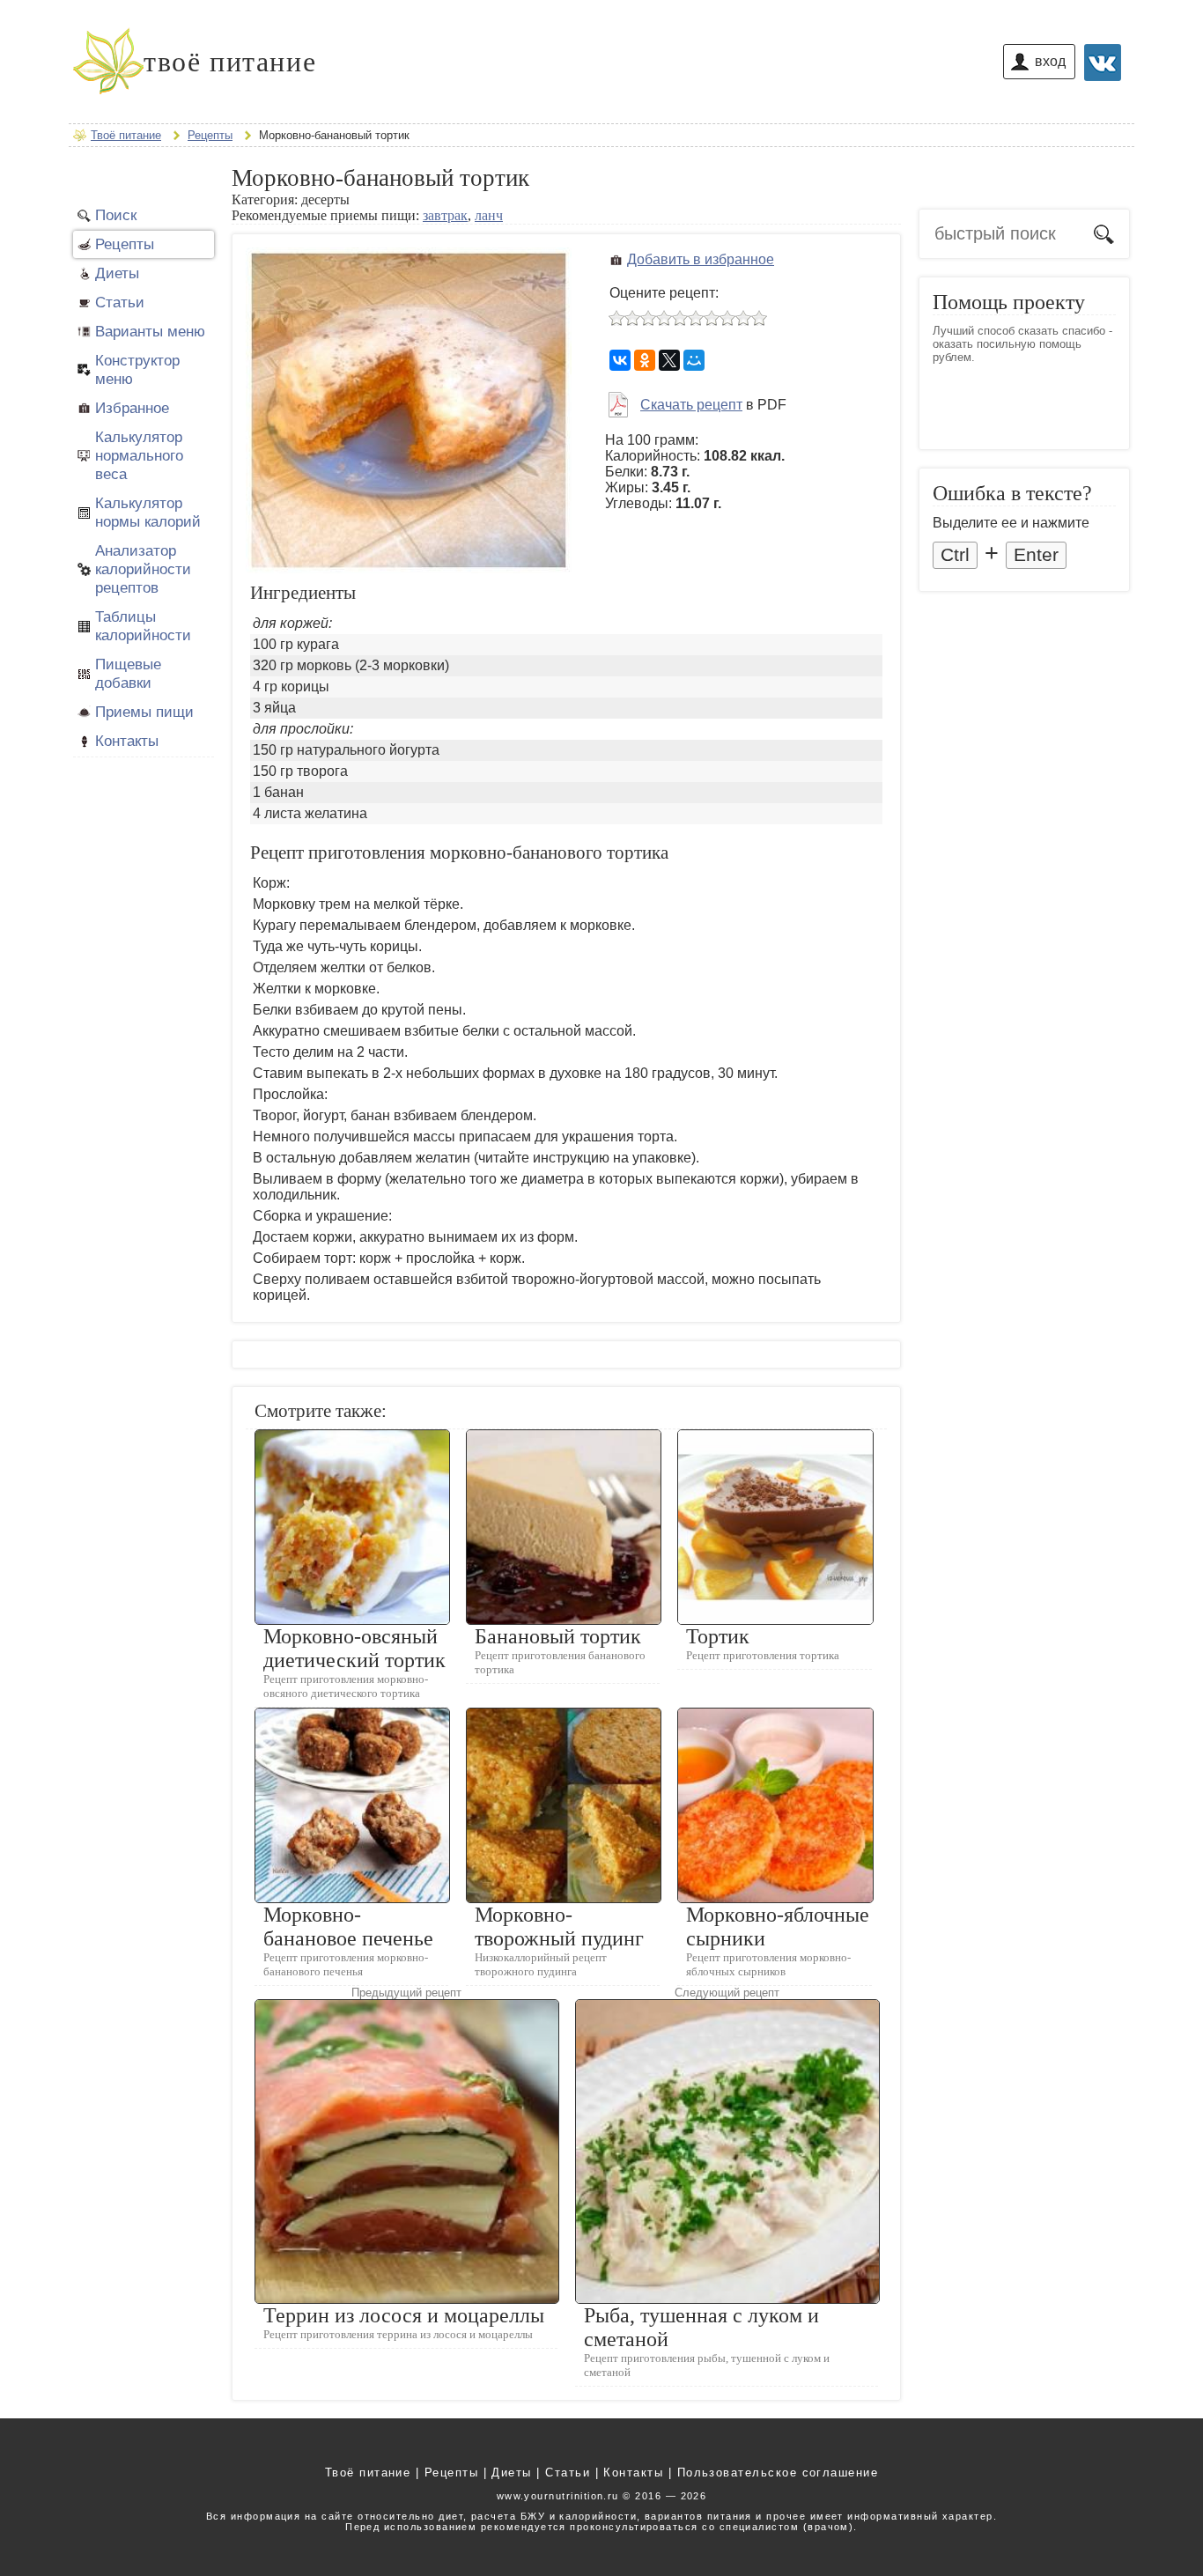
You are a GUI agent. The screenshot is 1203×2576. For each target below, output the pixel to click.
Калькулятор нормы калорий (148, 512)
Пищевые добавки (128, 673)
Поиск (116, 215)
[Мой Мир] (694, 360)
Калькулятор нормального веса (139, 455)
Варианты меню (150, 331)
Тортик (718, 1636)
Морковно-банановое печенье (348, 1926)
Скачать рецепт (691, 405)
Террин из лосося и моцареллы (404, 2315)
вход (1050, 61)
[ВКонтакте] (620, 360)
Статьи (120, 302)
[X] (669, 360)
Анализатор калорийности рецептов (143, 569)
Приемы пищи (144, 712)
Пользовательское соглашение (778, 2473)
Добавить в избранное (701, 259)
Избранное (132, 408)
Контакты (127, 741)
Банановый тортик (558, 1636)
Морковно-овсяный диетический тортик (354, 1648)
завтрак (445, 215)
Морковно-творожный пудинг (559, 1926)
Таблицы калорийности (143, 626)
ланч (489, 215)
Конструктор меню (137, 369)
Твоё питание (368, 2473)
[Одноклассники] (645, 360)
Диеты (117, 273)
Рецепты (125, 244)
